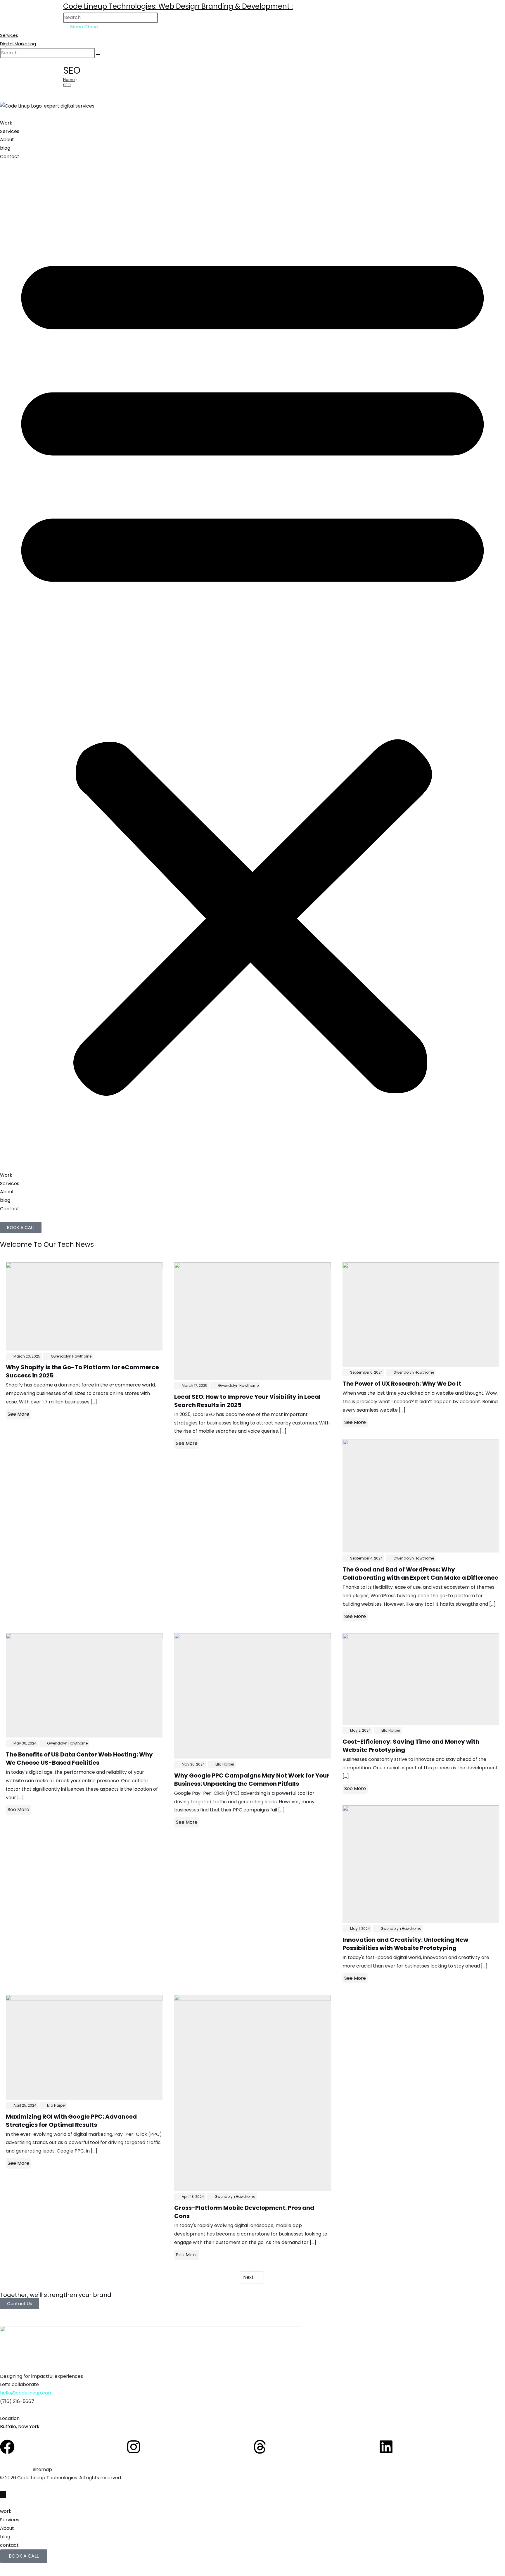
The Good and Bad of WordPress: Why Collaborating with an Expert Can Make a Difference (420, 1574)
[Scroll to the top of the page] (3, 2495)
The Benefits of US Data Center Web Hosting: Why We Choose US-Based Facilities (79, 1759)
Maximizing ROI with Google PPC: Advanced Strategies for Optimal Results (71, 2121)
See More (18, 1414)
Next (249, 2277)
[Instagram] (134, 2447)
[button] (252, 666)
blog (5, 148)
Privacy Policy (16, 2469)
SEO (67, 85)
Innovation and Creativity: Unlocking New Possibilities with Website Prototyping (405, 1944)
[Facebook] (7, 2447)
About (7, 140)
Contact (10, 157)
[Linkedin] (386, 2447)
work (6, 2511)
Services (9, 35)
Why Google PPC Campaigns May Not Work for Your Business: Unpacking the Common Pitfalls (252, 1780)
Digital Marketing (18, 44)
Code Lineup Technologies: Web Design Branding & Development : (178, 6)
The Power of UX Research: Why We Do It (402, 1384)
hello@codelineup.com (26, 2393)
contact (9, 2545)
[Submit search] (98, 54)
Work (6, 123)
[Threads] (260, 2447)
